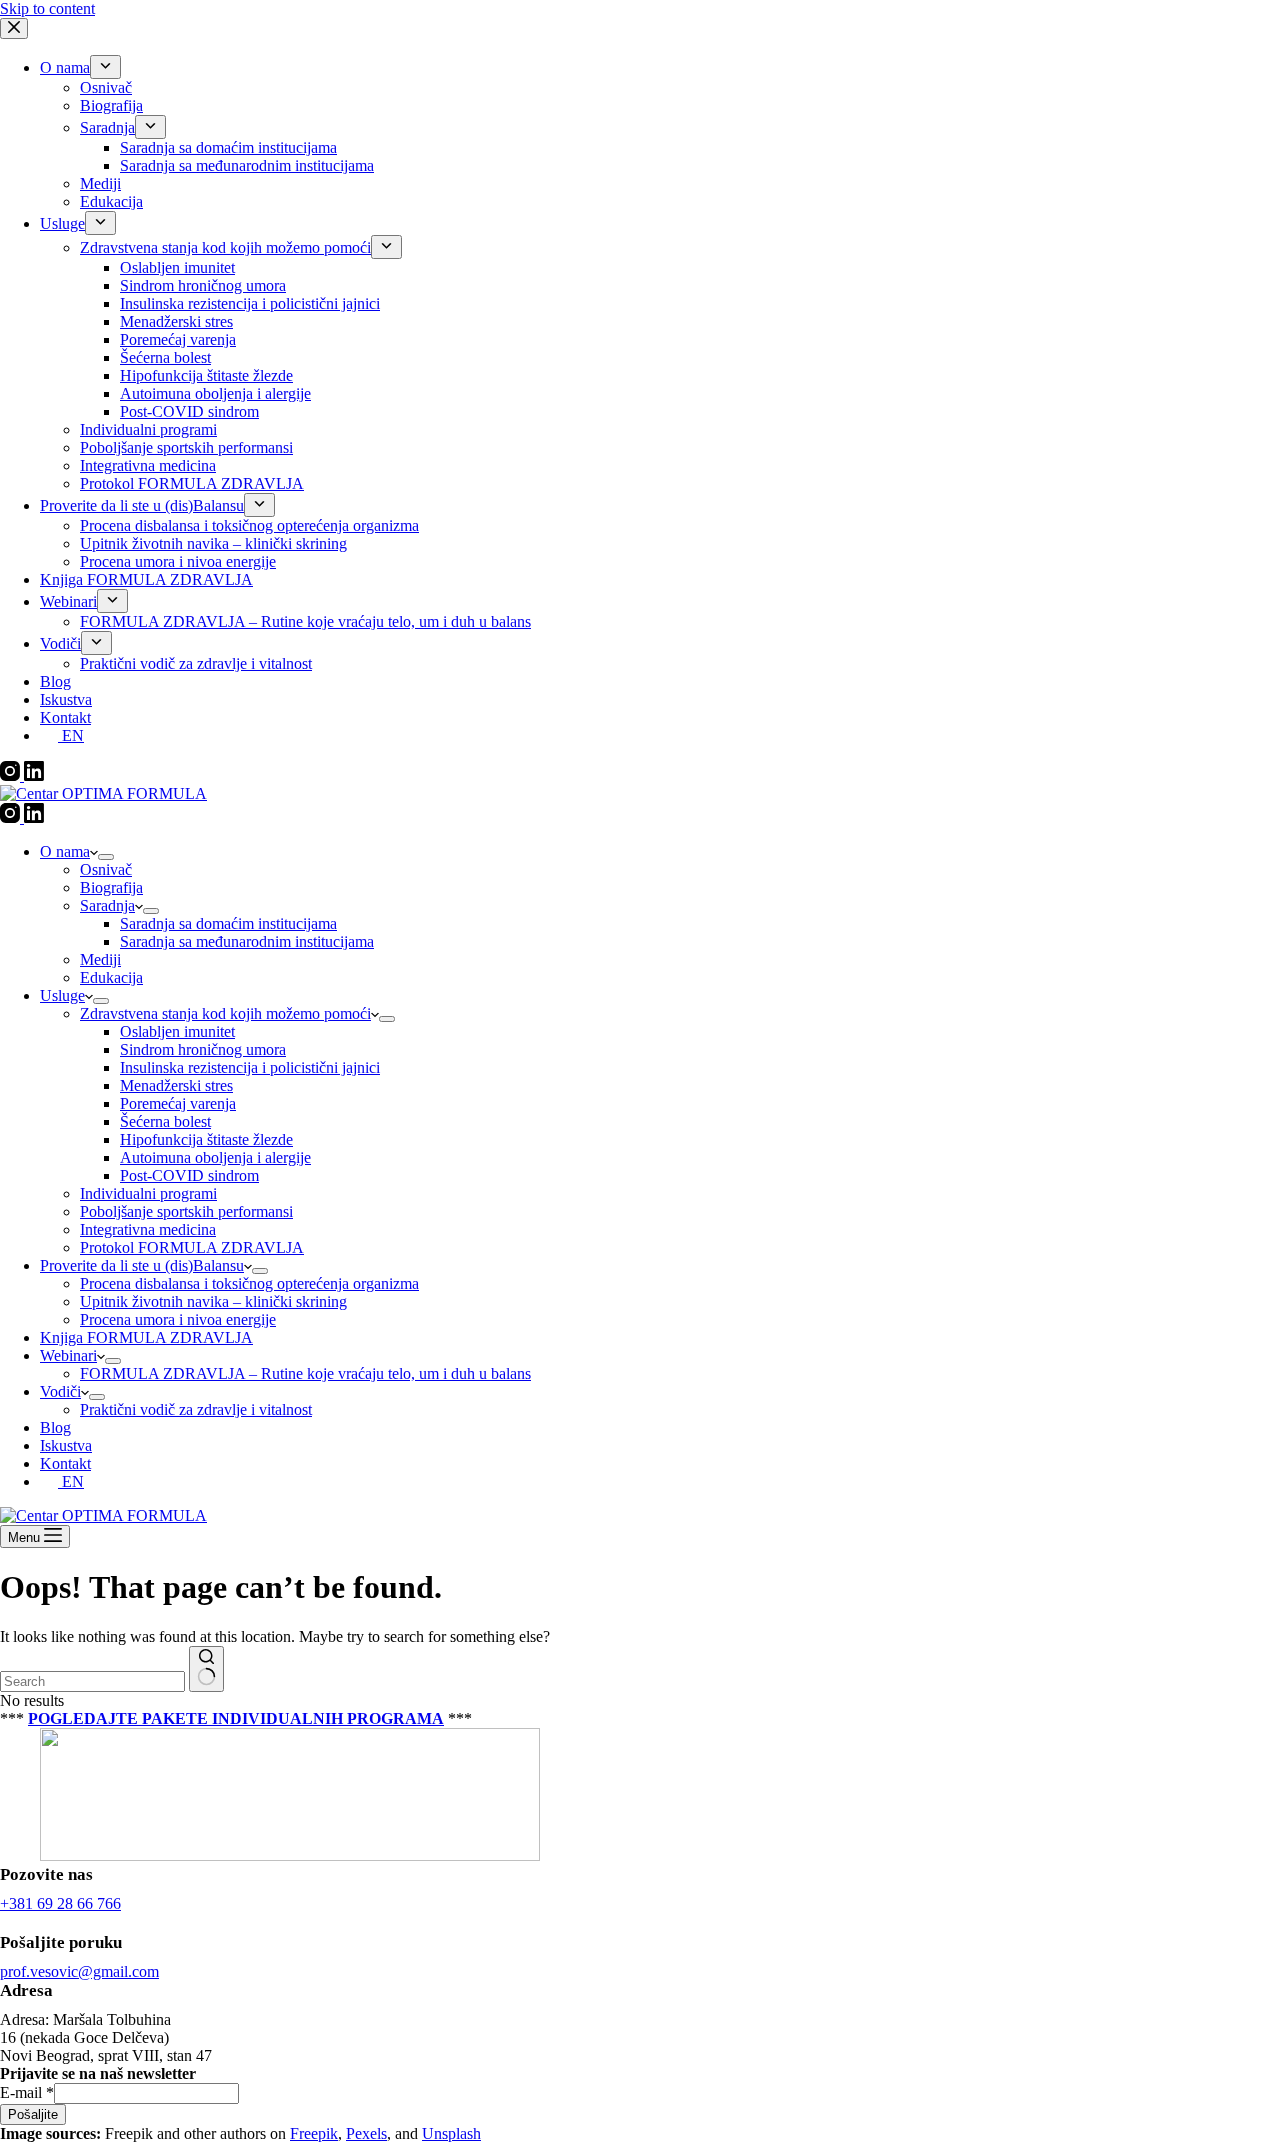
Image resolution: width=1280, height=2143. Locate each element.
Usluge (62, 995)
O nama (65, 851)
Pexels (366, 2133)
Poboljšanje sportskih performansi (186, 1211)
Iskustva (66, 1445)
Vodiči (60, 1391)
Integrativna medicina (148, 1229)
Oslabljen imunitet (177, 1031)
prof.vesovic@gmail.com (79, 1971)
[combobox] (92, 1681)
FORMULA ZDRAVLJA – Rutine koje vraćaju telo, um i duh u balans (305, 1373)
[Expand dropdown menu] (106, 857)
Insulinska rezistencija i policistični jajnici (250, 1067)
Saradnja (107, 905)
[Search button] (206, 1669)
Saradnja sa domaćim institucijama (228, 923)
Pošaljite (33, 2114)
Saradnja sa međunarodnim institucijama (247, 941)
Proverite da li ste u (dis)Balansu (142, 1265)
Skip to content (47, 8)
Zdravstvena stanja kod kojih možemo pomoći (225, 1013)
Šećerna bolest (165, 1121)
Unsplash (451, 2133)
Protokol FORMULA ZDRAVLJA (192, 1247)
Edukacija (111, 977)
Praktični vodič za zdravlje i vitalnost (196, 1409)
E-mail (27, 2092)
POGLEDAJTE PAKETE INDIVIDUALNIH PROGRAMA (236, 1718)
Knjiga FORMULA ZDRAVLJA (146, 1337)
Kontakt (65, 1463)
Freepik (314, 2133)
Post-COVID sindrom (189, 1175)
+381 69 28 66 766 (60, 1903)
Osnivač (106, 869)
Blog (55, 1427)
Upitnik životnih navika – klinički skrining (213, 1301)
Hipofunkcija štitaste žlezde (206, 1139)
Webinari (68, 1355)
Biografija (111, 887)
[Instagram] (12, 817)
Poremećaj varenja (178, 1103)
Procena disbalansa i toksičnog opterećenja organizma (249, 1283)
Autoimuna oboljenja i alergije (215, 1157)
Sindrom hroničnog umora (203, 1049)
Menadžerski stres (176, 1085)
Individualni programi (148, 1193)
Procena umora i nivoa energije (178, 1319)
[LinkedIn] (34, 817)
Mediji (100, 959)
